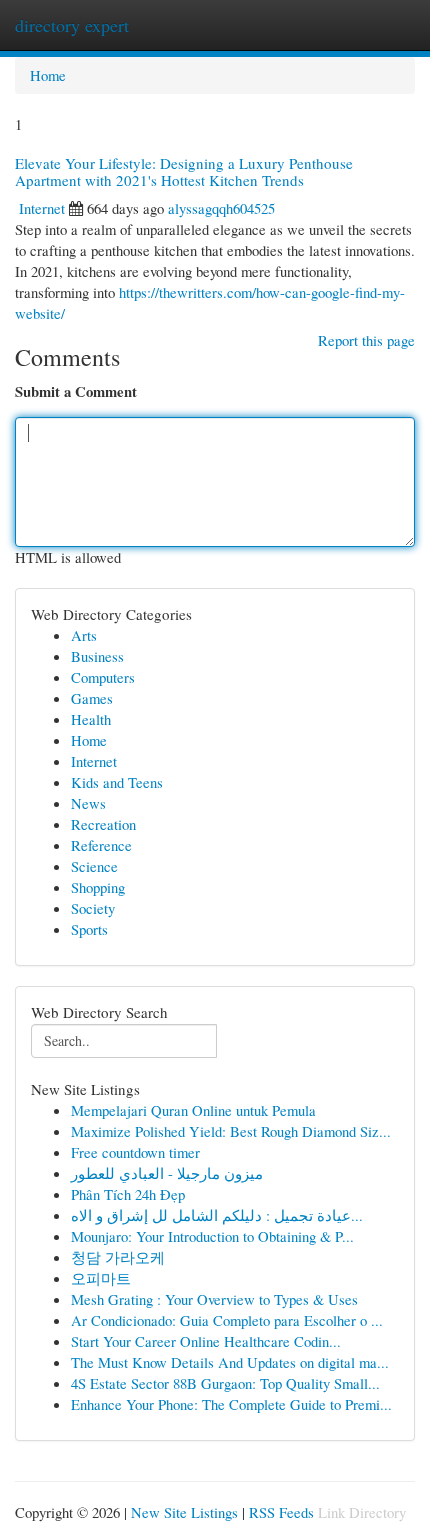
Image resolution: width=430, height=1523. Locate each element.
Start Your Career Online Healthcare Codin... (206, 1341)
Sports (89, 929)
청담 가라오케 (118, 1257)
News (88, 803)
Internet (42, 208)
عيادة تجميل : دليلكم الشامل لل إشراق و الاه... (217, 1215)
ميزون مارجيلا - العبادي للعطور (167, 1173)
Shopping (98, 887)
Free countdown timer (135, 1152)
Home (48, 75)
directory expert (72, 25)
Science (94, 866)
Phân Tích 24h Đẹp (128, 1194)
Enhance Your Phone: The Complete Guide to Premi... (231, 1404)
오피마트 (101, 1278)
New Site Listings (184, 1512)
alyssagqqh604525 (221, 208)
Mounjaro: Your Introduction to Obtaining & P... (212, 1236)
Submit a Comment (76, 391)
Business (97, 656)
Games (92, 698)
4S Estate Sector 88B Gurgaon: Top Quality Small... (225, 1383)
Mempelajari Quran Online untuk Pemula (193, 1110)
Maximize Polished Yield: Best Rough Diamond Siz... (231, 1131)
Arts (84, 635)
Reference (101, 845)
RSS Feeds (281, 1512)
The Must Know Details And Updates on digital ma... (230, 1362)
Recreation (103, 824)
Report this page (366, 340)
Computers (103, 677)
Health (91, 719)
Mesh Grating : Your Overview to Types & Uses (214, 1299)
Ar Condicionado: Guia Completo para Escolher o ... (227, 1320)
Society (93, 908)
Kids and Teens (117, 782)
